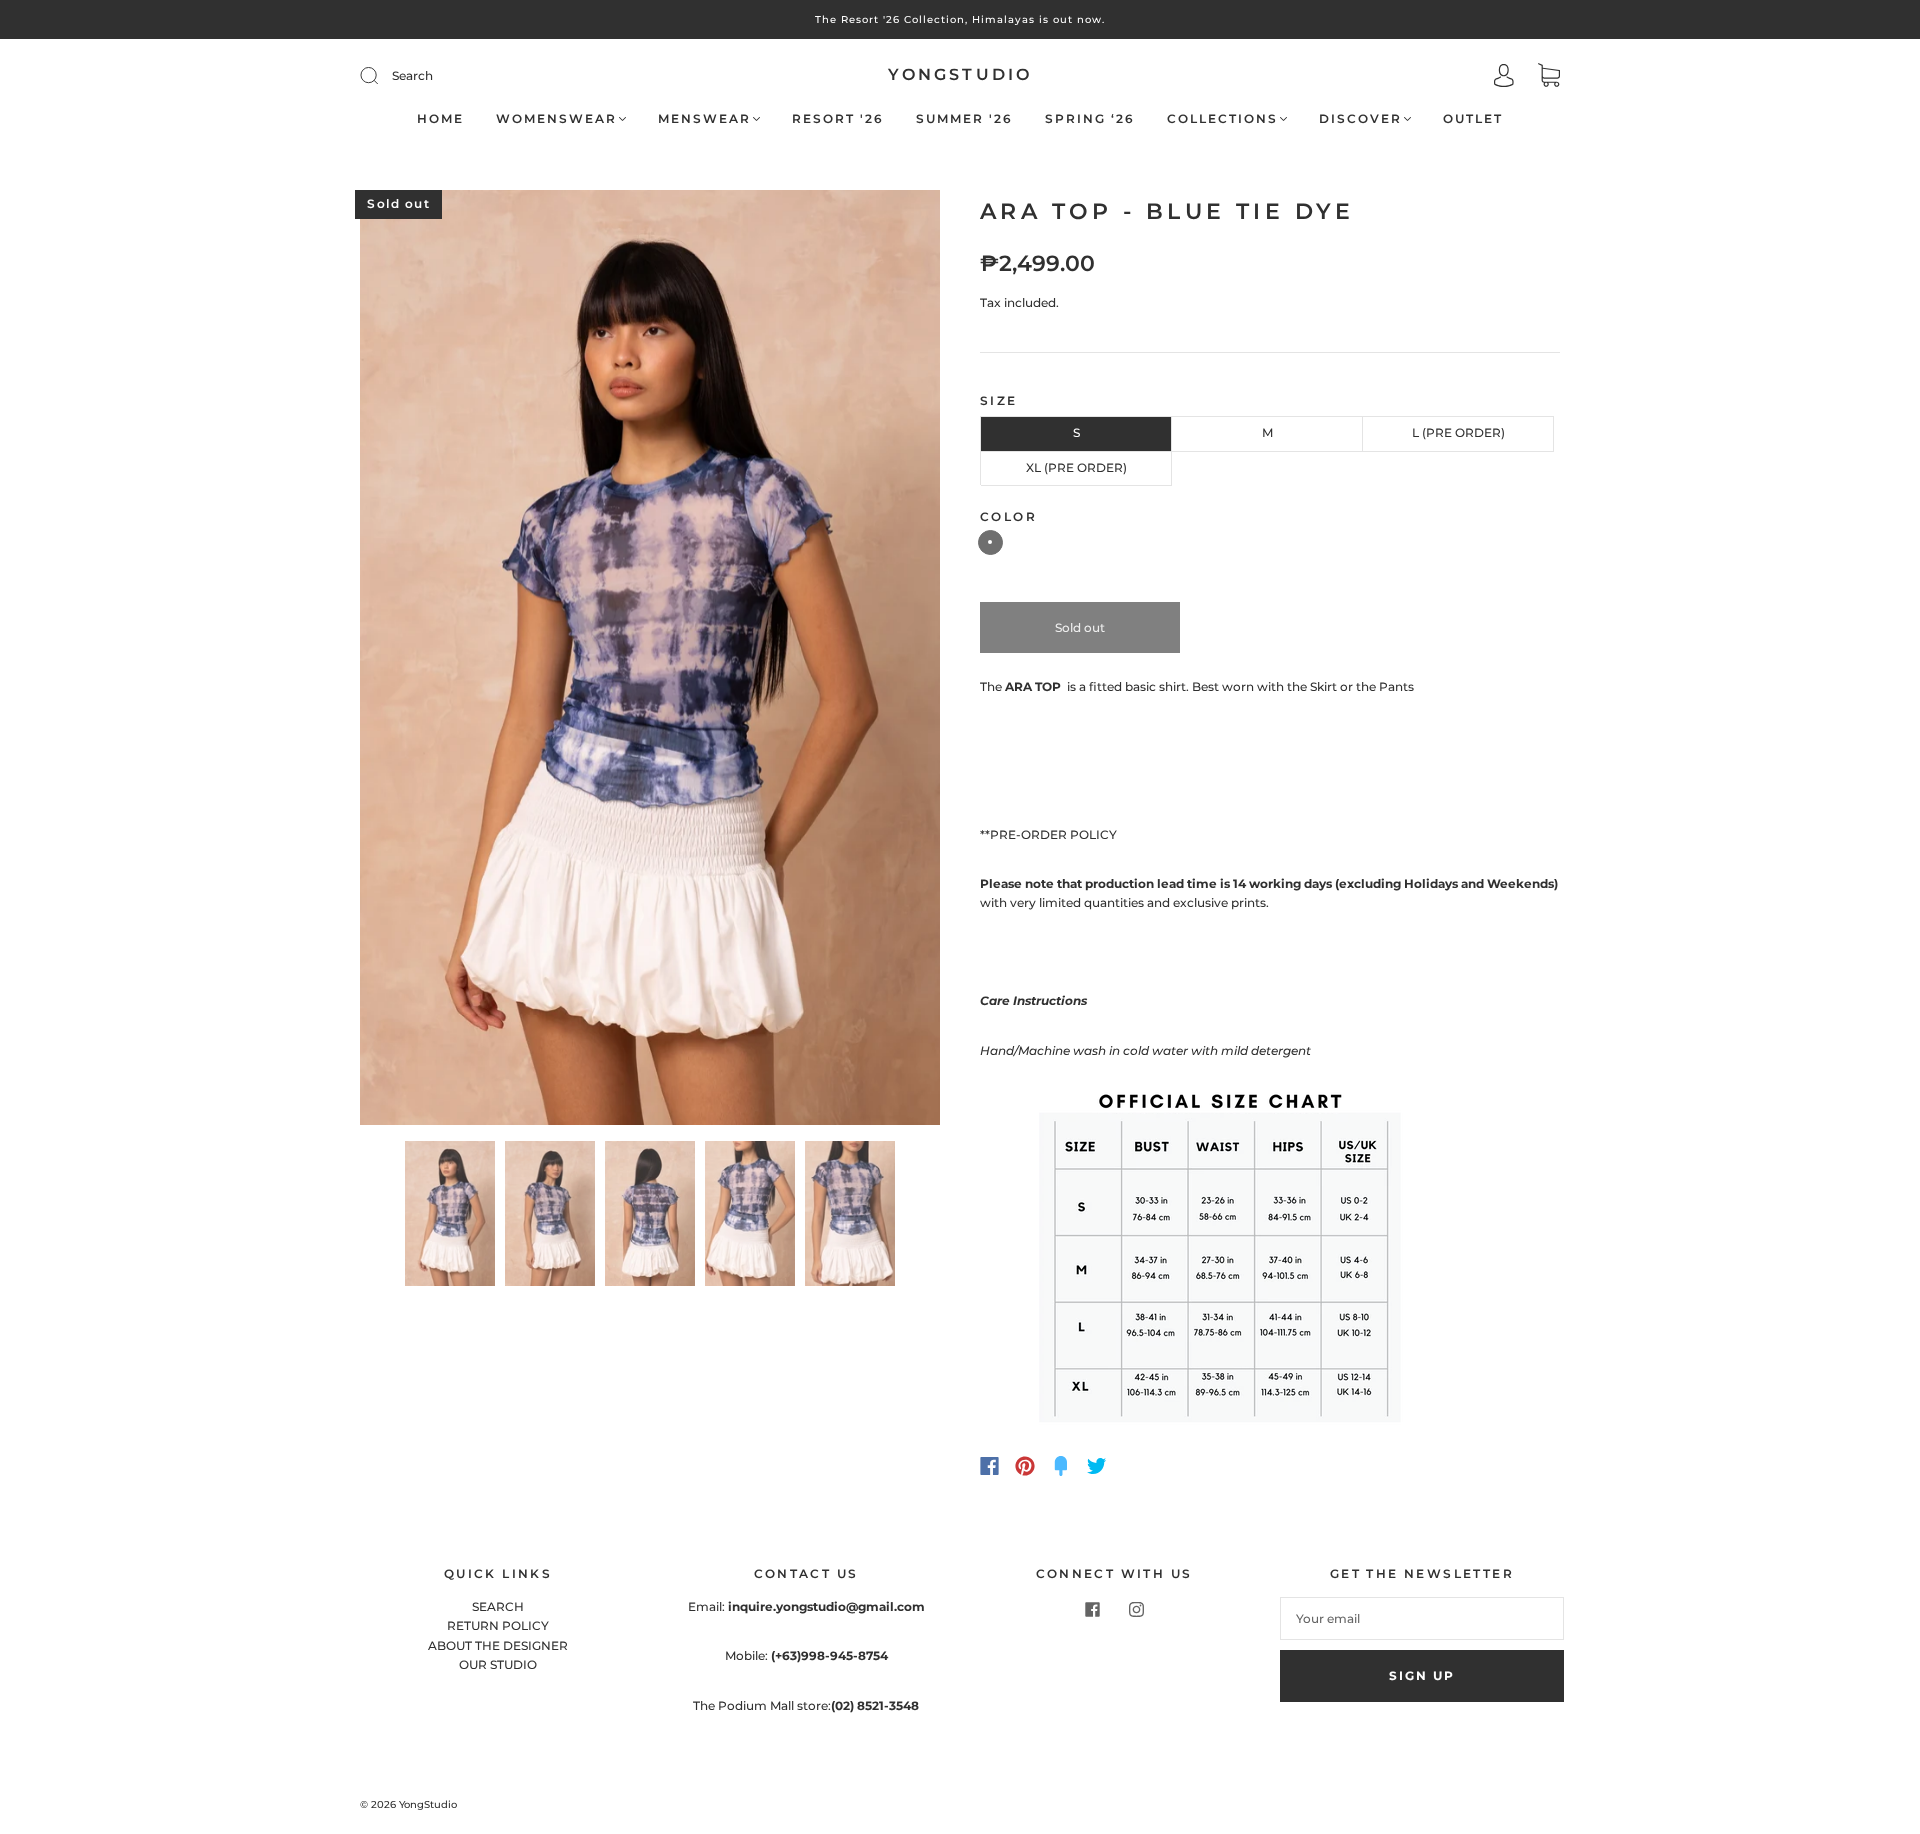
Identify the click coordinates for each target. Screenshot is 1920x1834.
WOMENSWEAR (556, 118)
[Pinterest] (1025, 1466)
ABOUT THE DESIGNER (498, 1645)
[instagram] (1136, 1609)
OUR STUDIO (498, 1664)
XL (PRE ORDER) (1076, 467)
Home (440, 118)
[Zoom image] (650, 661)
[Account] (1504, 77)
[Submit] (503, 75)
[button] (418, 661)
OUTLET (1473, 118)
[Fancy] (1061, 1466)
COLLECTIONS (1222, 118)
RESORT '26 (838, 118)
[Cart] (1549, 77)
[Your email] (1422, 1618)
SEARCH (498, 1606)
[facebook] (1092, 1609)
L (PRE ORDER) (1458, 432)
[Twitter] (1097, 1466)
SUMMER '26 (964, 118)
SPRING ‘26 (1090, 118)
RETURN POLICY (498, 1625)
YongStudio (960, 74)
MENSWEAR (704, 118)
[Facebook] (989, 1466)
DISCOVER (1360, 118)
